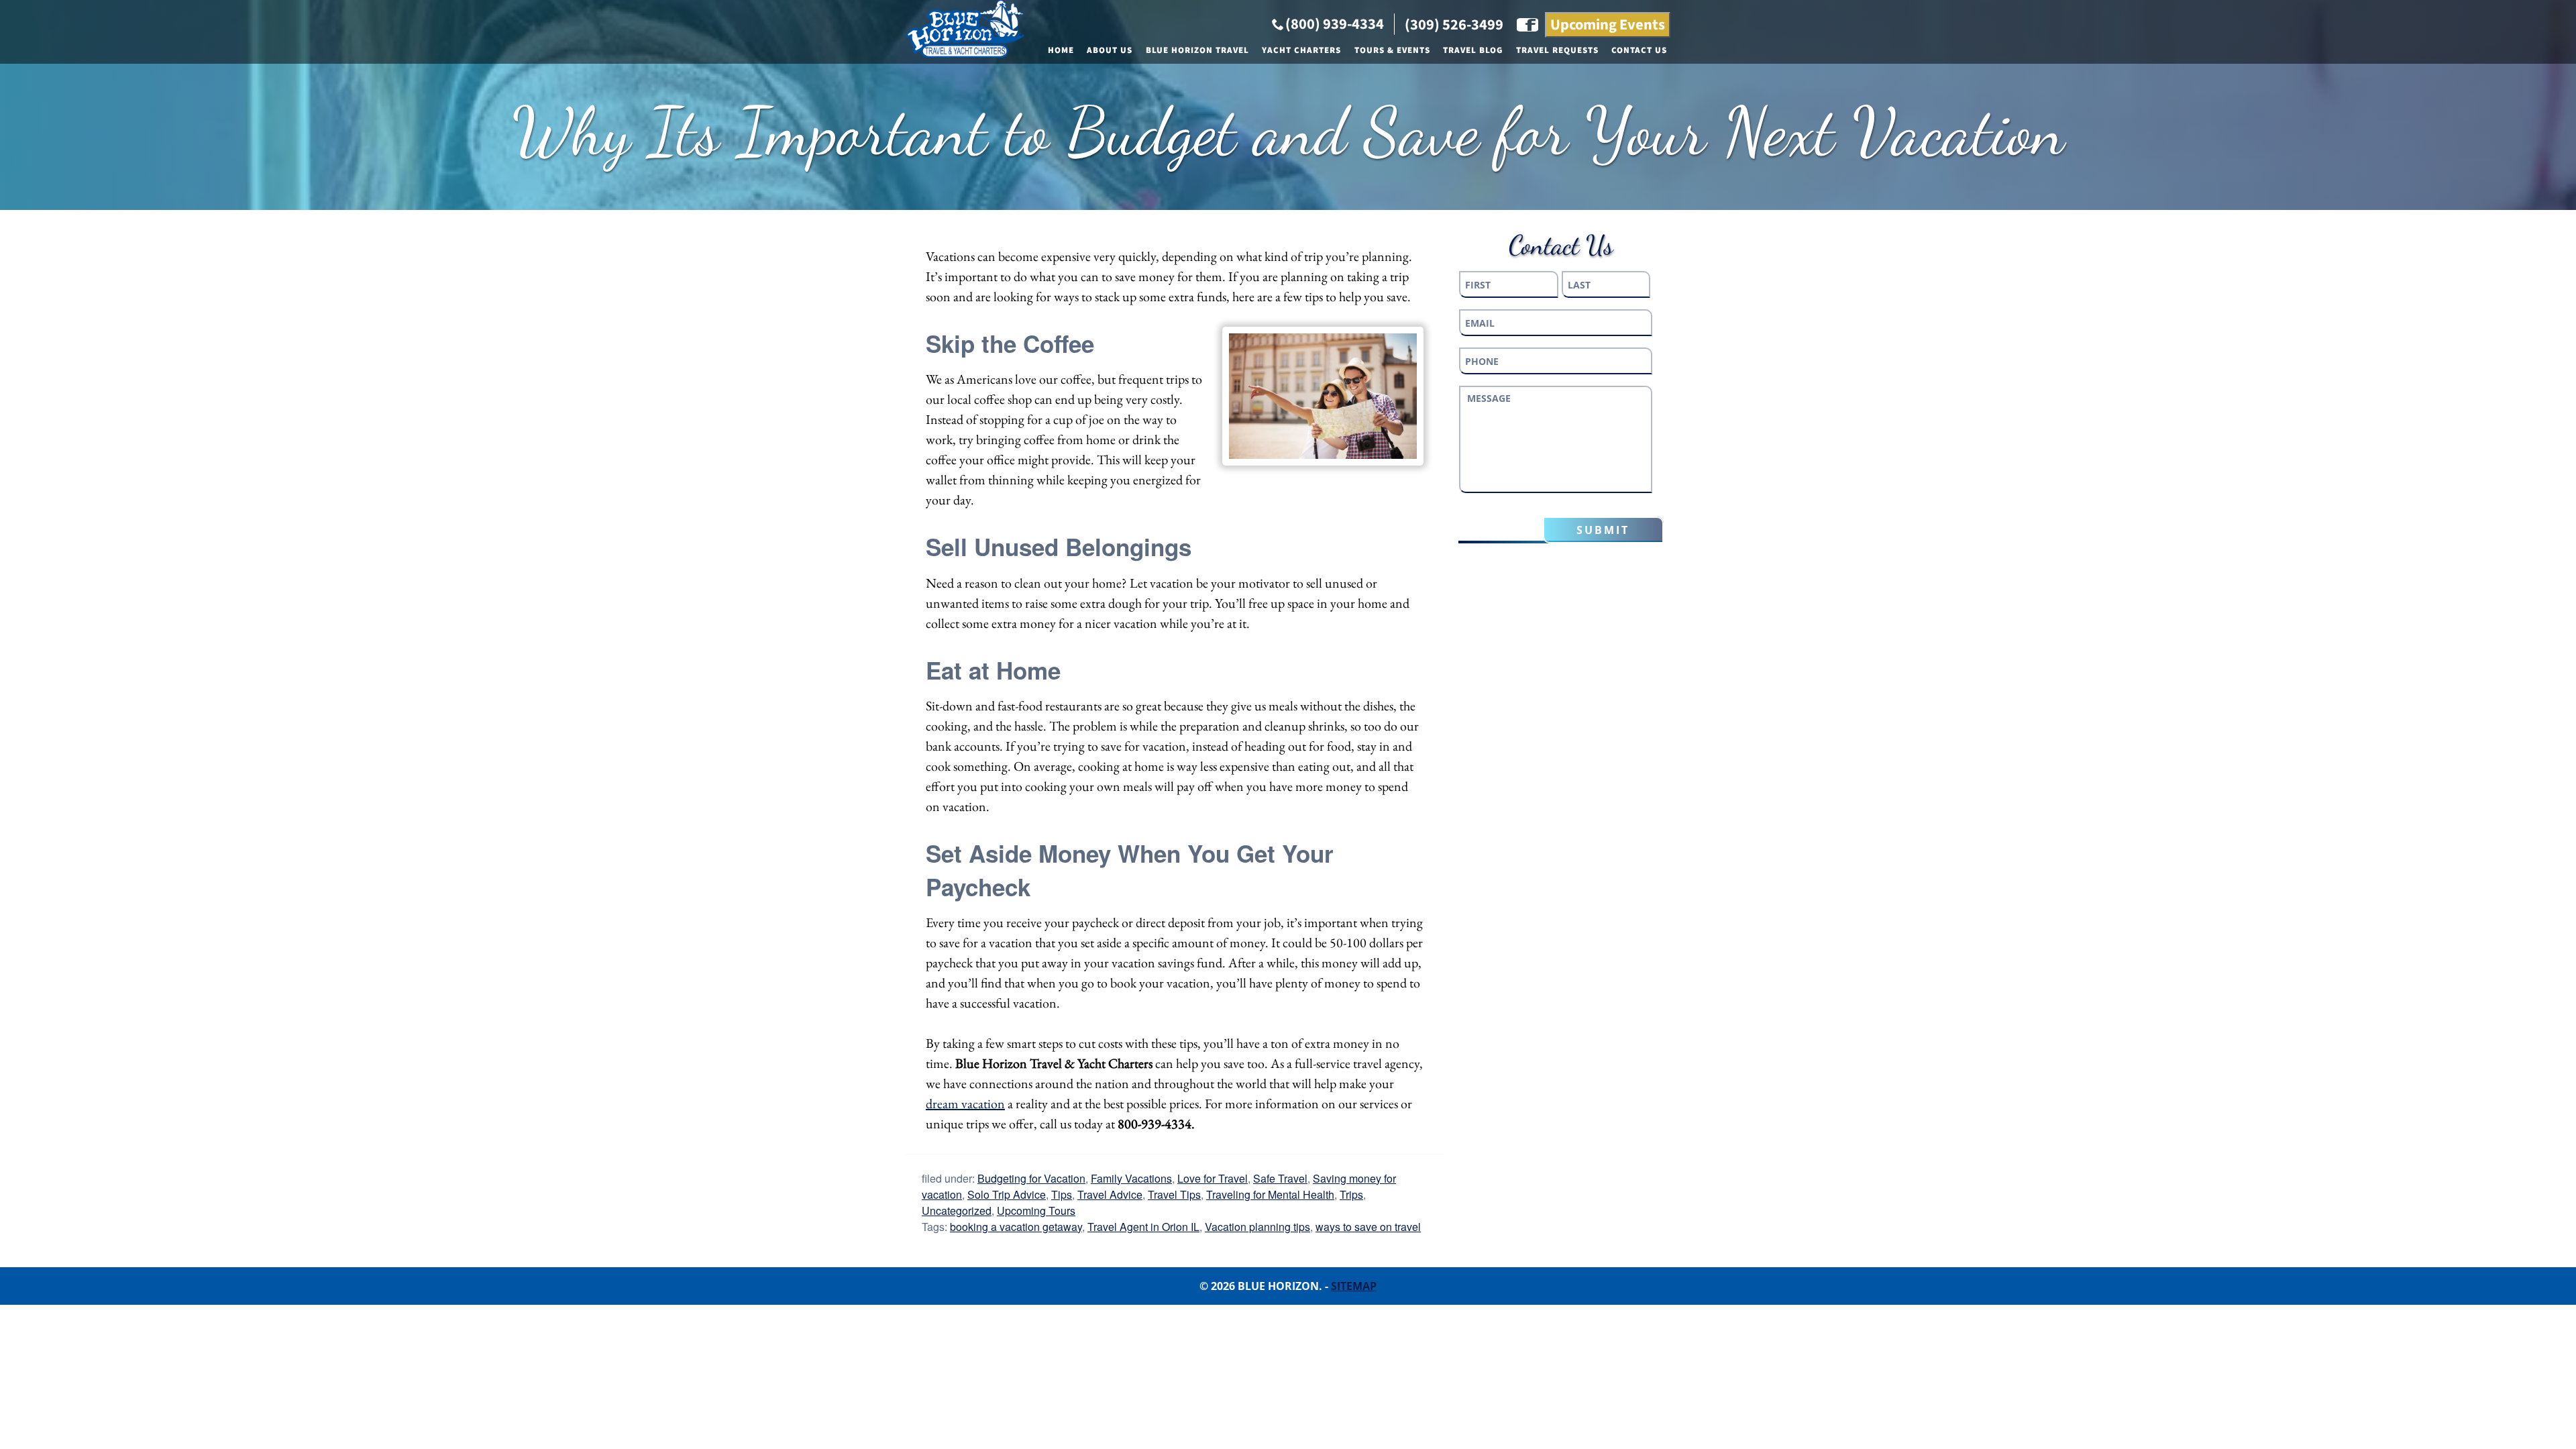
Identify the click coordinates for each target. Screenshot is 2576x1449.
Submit (1603, 530)
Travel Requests (1557, 50)
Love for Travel (1213, 1178)
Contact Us (1639, 50)
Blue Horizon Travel (1197, 50)
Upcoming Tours (1036, 1211)
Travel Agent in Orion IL (1143, 1227)
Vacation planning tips (1257, 1227)
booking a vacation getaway (1016, 1227)
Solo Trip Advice (1007, 1194)
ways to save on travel (1368, 1227)
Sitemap (1354, 1286)
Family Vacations (1131, 1178)
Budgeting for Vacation (1031, 1178)
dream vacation (965, 1104)
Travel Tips (1174, 1194)
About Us (1110, 50)
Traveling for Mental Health (1270, 1194)
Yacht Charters (1301, 50)
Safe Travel (1280, 1178)
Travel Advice (1110, 1194)
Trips (1351, 1194)
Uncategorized (957, 1211)
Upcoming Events (1608, 25)
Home (1061, 50)
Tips (1062, 1194)
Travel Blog (1473, 50)
